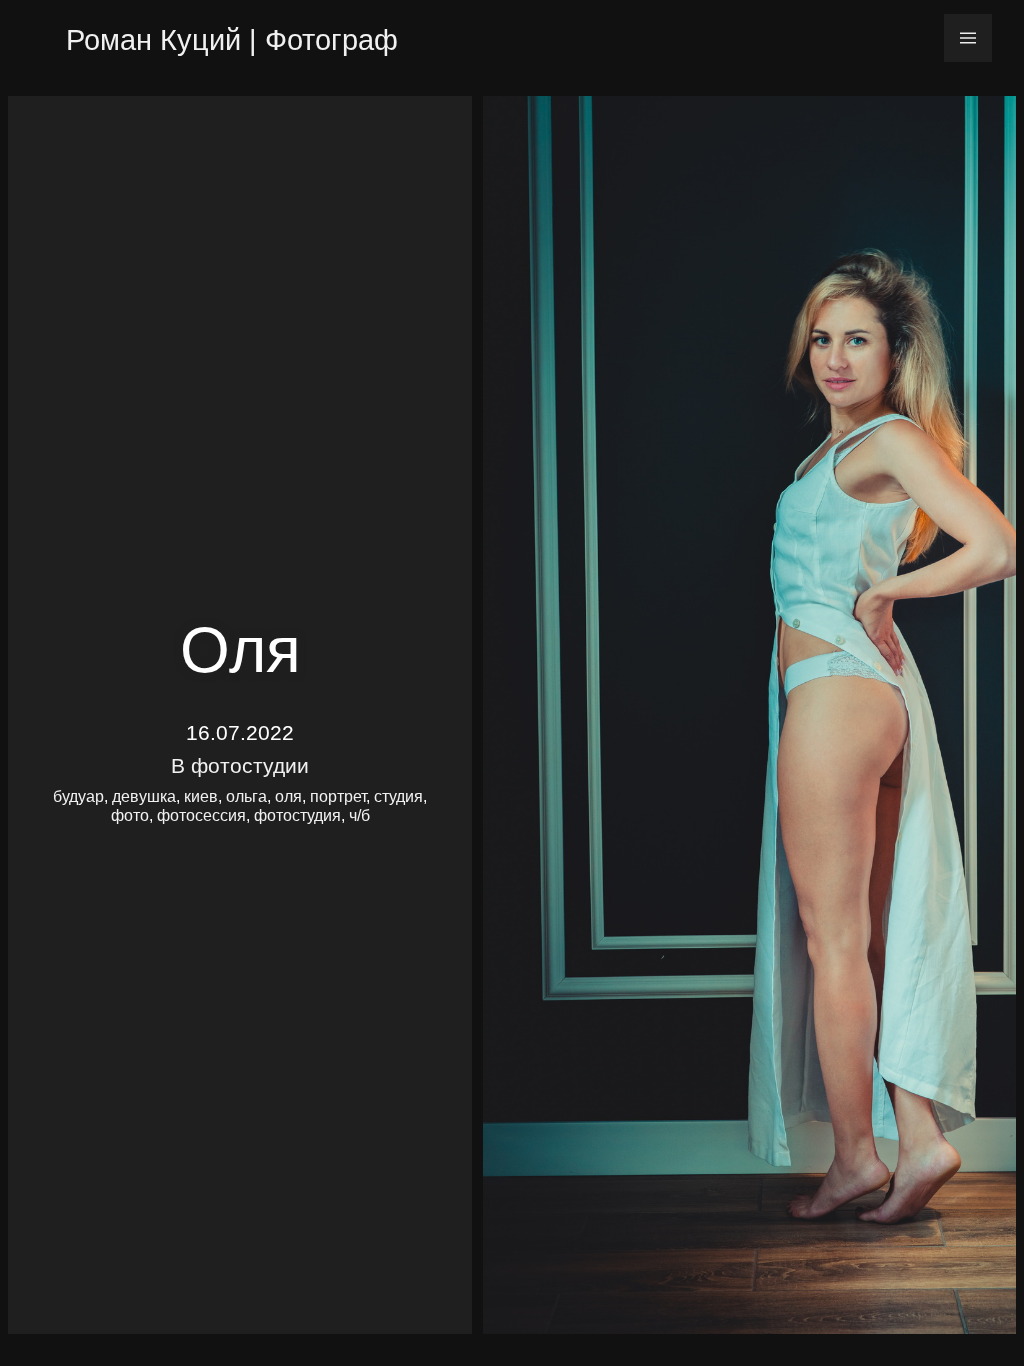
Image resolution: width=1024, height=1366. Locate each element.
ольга (246, 796)
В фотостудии (240, 765)
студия (398, 796)
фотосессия (201, 815)
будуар (78, 796)
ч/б (359, 815)
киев (201, 796)
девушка (144, 796)
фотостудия (297, 815)
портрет (338, 796)
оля (288, 796)
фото (130, 815)
